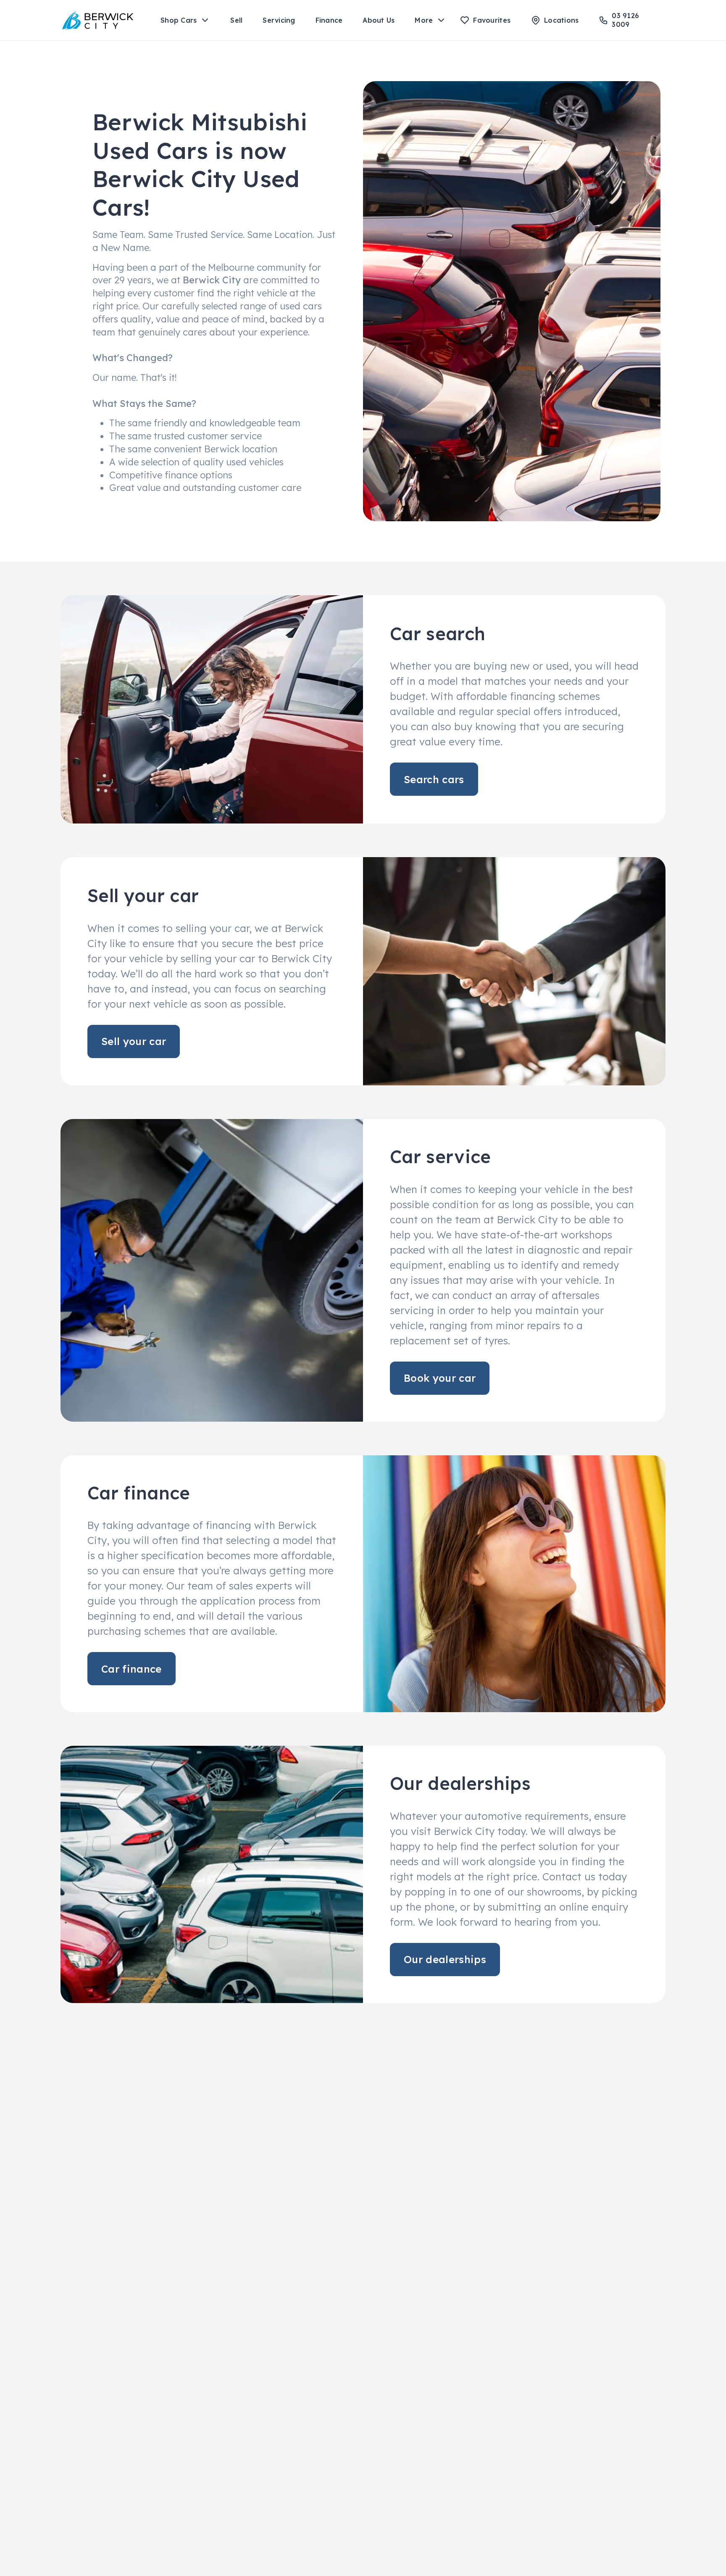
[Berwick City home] (98, 20)
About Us (379, 20)
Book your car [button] (440, 1378)
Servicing (279, 20)
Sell (236, 20)
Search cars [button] (434, 779)
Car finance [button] (132, 1669)
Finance (329, 20)
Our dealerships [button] (445, 1959)
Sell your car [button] (134, 1041)
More (424, 20)
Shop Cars (179, 20)
